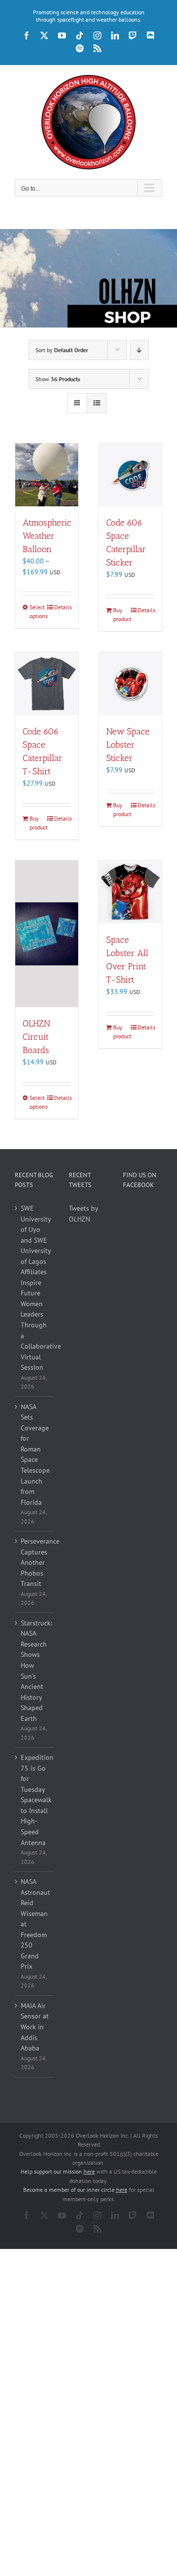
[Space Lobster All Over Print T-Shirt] (130, 892)
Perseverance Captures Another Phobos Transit (35, 1562)
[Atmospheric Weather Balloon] (47, 475)
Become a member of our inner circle (75, 2190)
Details (62, 607)
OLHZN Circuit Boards (36, 1037)
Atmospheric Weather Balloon (47, 536)
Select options (38, 611)
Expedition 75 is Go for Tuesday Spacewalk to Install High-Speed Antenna (35, 1800)
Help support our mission (58, 2171)
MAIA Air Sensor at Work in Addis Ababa (35, 2027)
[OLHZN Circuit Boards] (47, 934)
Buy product (121, 614)
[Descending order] (139, 350)
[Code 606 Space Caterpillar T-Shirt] (47, 684)
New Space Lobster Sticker (128, 745)
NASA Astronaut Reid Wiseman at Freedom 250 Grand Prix (35, 1924)
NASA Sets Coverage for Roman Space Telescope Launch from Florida (35, 1454)
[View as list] (97, 403)
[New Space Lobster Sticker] (130, 684)
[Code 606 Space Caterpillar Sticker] (130, 475)
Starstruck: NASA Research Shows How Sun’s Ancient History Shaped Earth (35, 1671)
